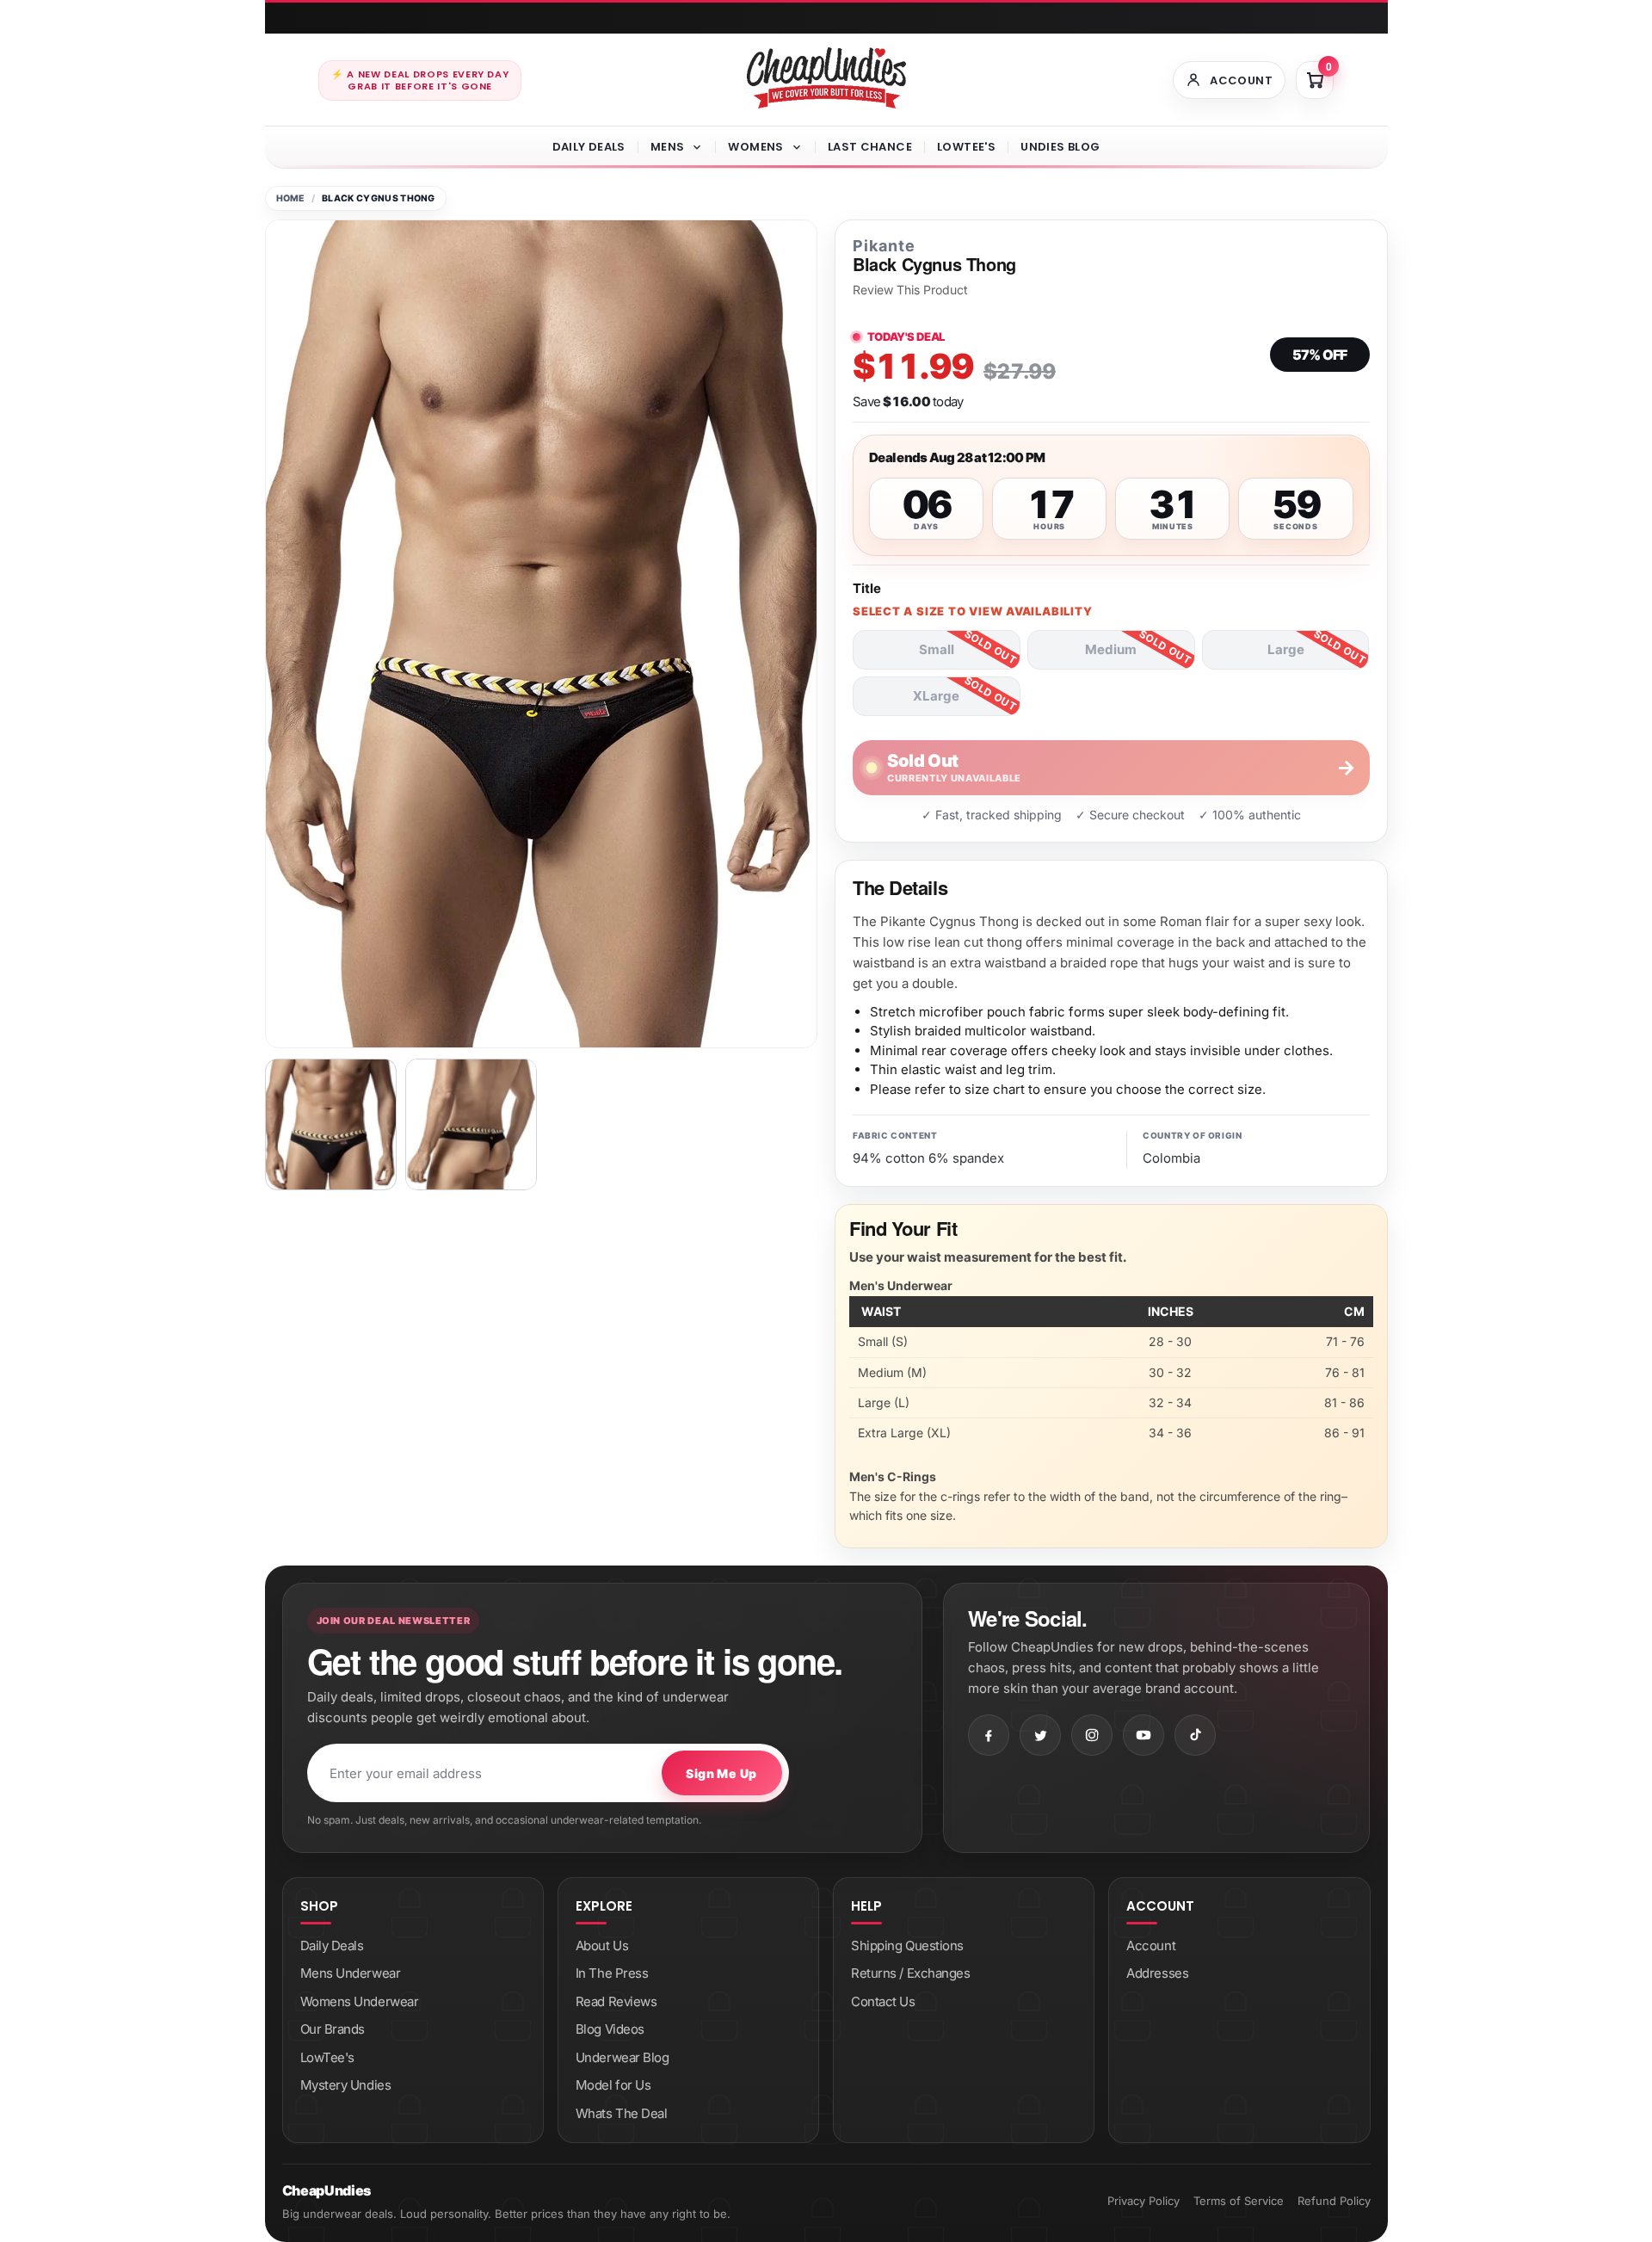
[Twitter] (1040, 1735)
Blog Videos (610, 2029)
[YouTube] (1143, 1735)
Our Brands (333, 2029)
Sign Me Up (721, 1773)
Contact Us (883, 2001)
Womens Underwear (360, 2001)
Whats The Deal (622, 2113)
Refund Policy (1334, 2201)
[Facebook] (989, 1735)
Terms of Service (1239, 2201)
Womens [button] (755, 147)
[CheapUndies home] (826, 78)
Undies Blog (1060, 147)
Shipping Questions (907, 1946)
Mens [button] (668, 147)
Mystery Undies (346, 2085)
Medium (1111, 649)
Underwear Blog (623, 2057)
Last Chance (870, 147)
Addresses (1157, 1973)
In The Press (612, 1973)
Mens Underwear (351, 1973)
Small (937, 649)
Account (1151, 1946)
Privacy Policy (1143, 2201)
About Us (602, 1946)
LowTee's (966, 147)
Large (1286, 649)
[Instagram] (1092, 1735)
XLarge (936, 696)
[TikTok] (1195, 1735)
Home (290, 198)
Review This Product (910, 290)
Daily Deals (589, 147)
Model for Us (613, 2085)
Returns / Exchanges (910, 1973)
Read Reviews (616, 2001)
